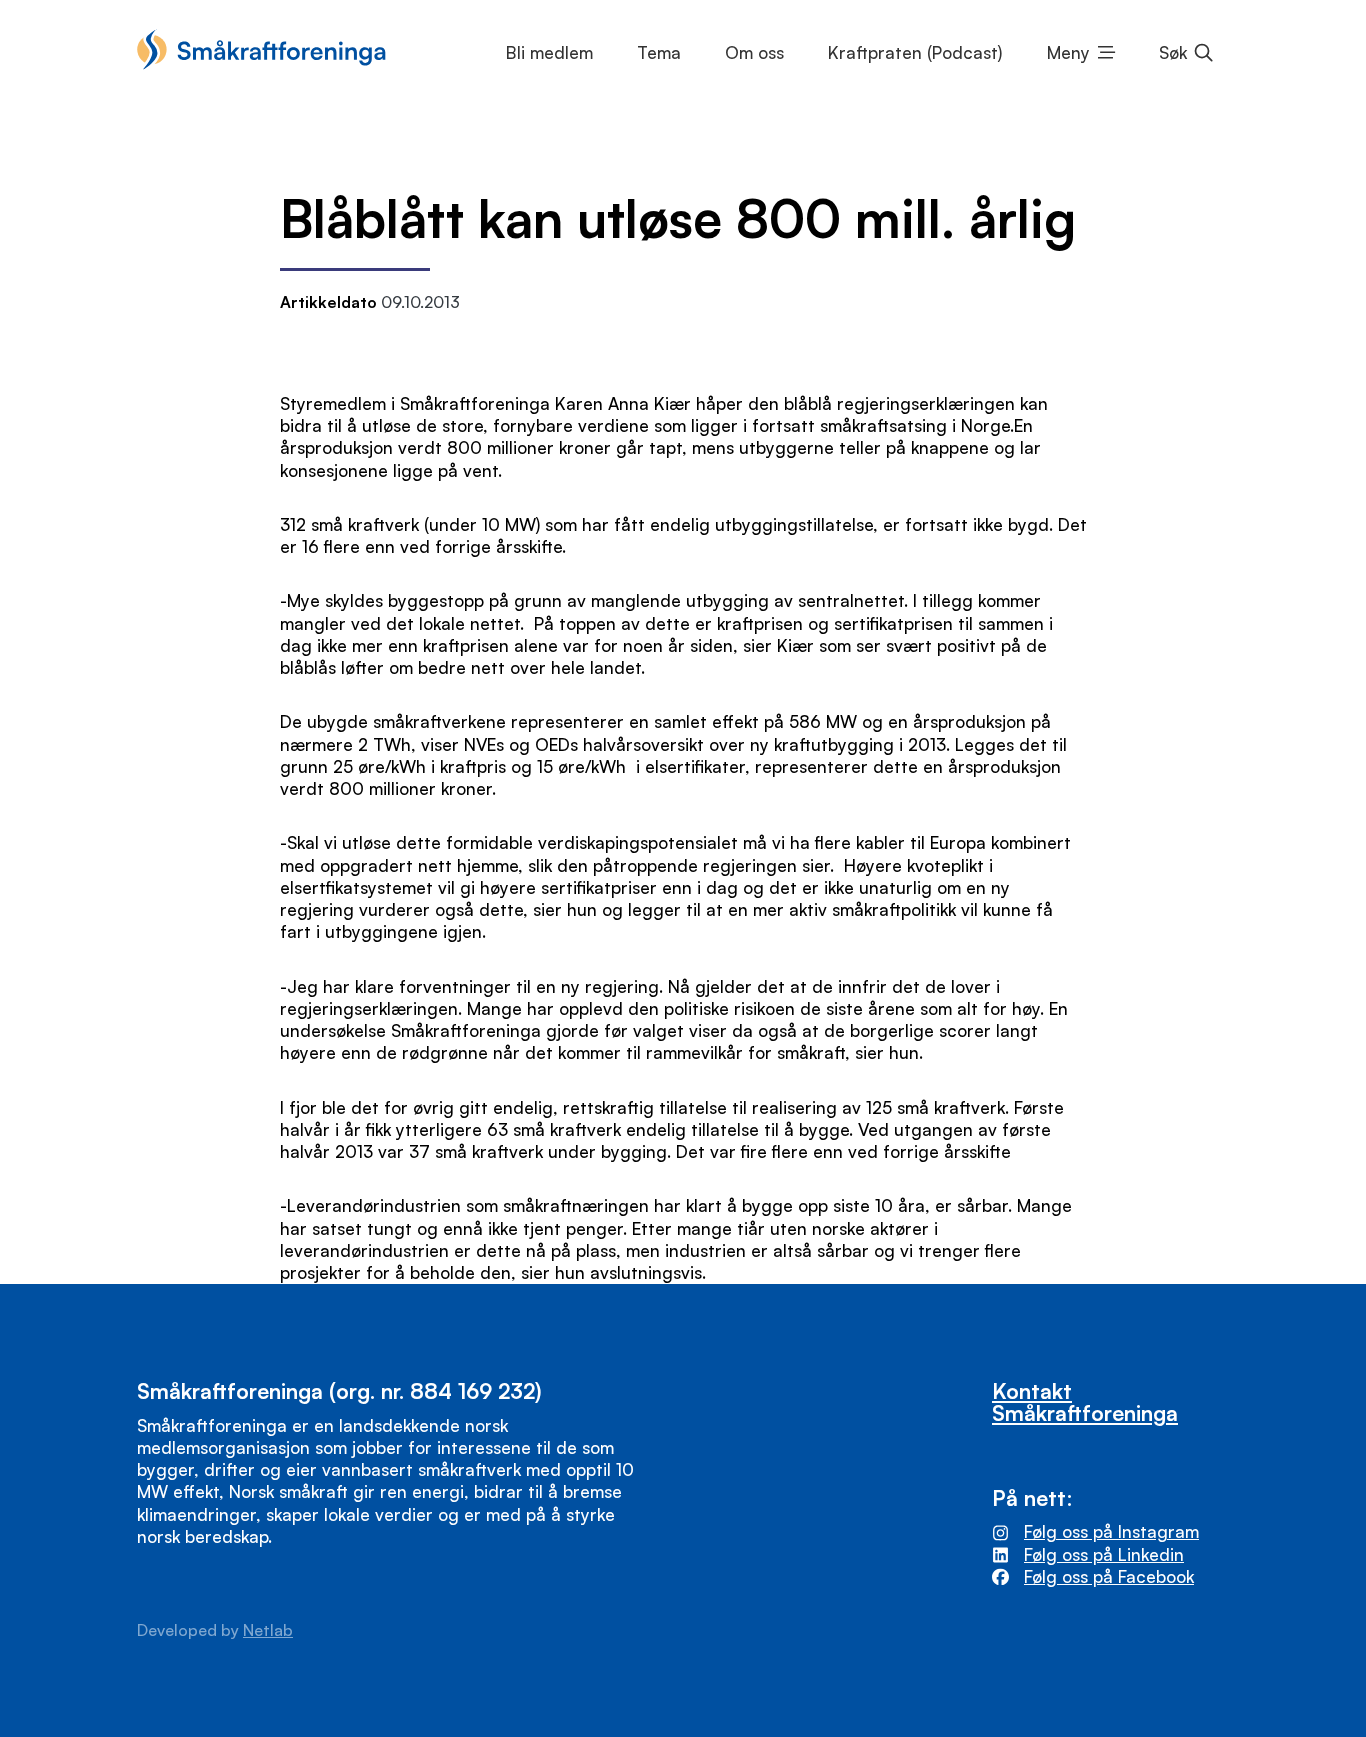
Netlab (268, 1630)
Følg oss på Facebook (1109, 1576)
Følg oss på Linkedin (1104, 1554)
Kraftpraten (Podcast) (915, 52)
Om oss (754, 52)
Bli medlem (549, 52)
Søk (1173, 52)
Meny (1068, 52)
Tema (659, 52)
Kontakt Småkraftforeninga (1085, 1401)
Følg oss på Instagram (1111, 1531)
